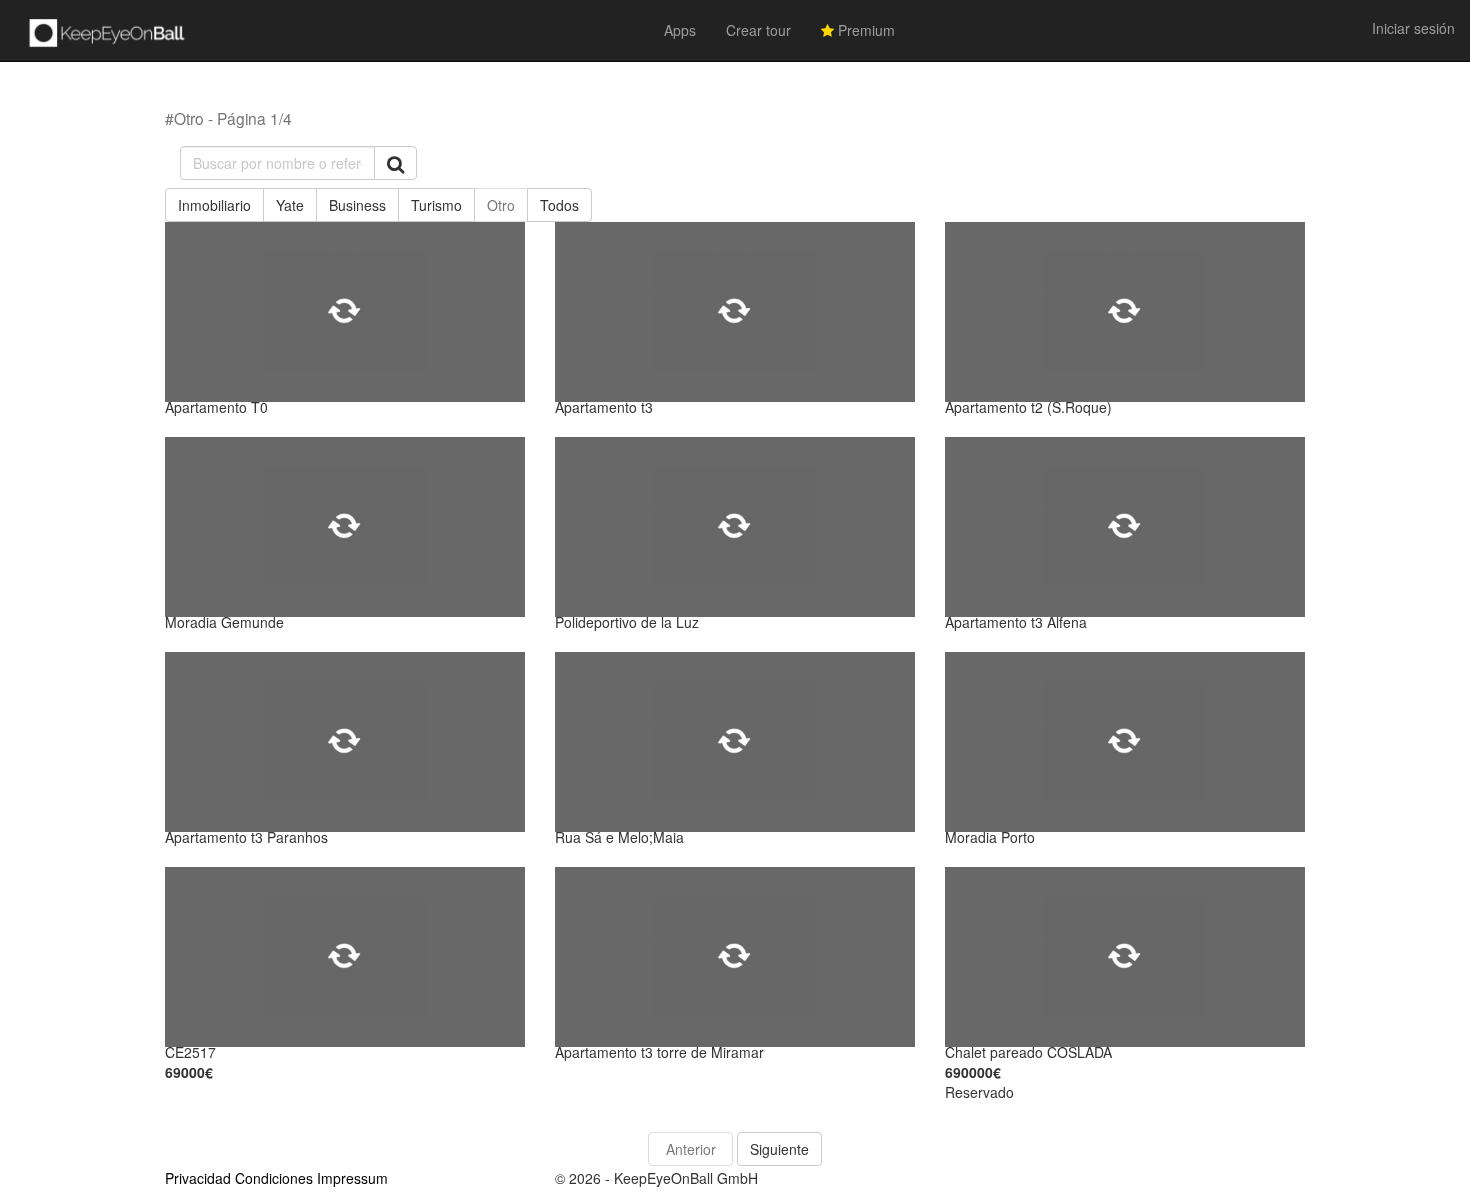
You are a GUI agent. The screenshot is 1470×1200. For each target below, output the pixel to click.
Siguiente (779, 1149)
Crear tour (758, 30)
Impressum (352, 1178)
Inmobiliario (214, 205)
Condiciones (274, 1178)
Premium (864, 30)
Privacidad (198, 1178)
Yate (290, 205)
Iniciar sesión (1413, 28)
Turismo (436, 205)
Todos (559, 205)
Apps (680, 30)
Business (357, 205)
